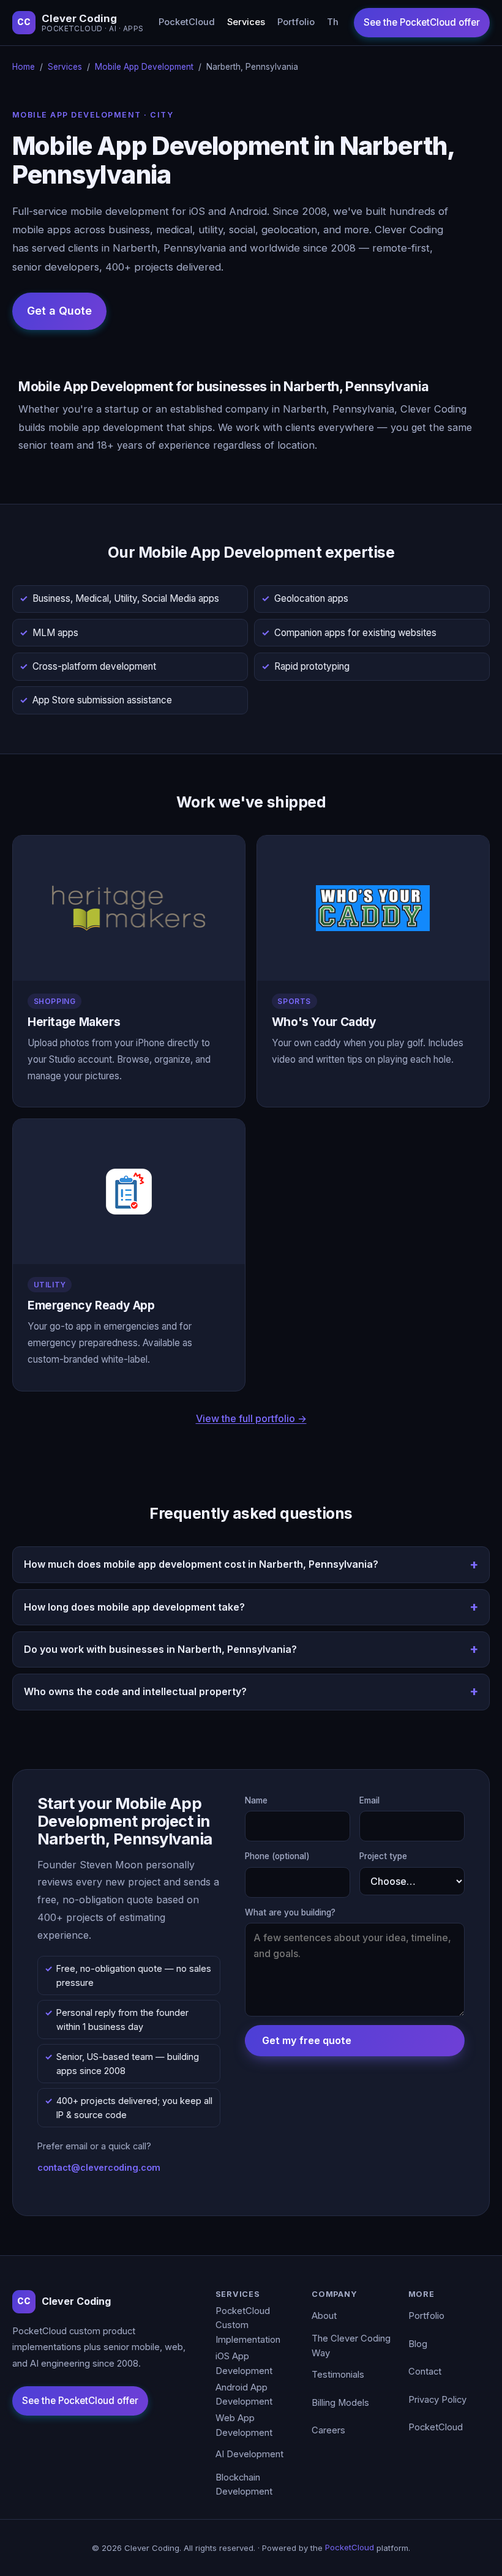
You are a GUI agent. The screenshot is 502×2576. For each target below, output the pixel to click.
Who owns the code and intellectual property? (135, 1691)
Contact (425, 2372)
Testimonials (338, 2375)
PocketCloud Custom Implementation (248, 2325)
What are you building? (290, 1912)
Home (24, 67)
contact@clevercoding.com (99, 2167)
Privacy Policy (437, 2400)
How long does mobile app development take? (134, 1607)
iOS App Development (244, 2364)
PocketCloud (187, 22)
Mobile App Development (144, 67)
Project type (383, 1856)
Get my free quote (307, 2040)
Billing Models (340, 2403)
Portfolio (296, 22)
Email (369, 1800)
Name (256, 1800)
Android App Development (244, 2395)
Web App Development (244, 2425)
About (324, 2316)
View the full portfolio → (251, 1418)
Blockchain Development (244, 2485)
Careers (328, 2430)
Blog (418, 2344)
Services (246, 22)
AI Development (249, 2454)
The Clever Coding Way (351, 2346)
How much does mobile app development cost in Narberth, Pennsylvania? (201, 1564)
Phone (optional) (277, 1856)
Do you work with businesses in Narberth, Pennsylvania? (160, 1649)
